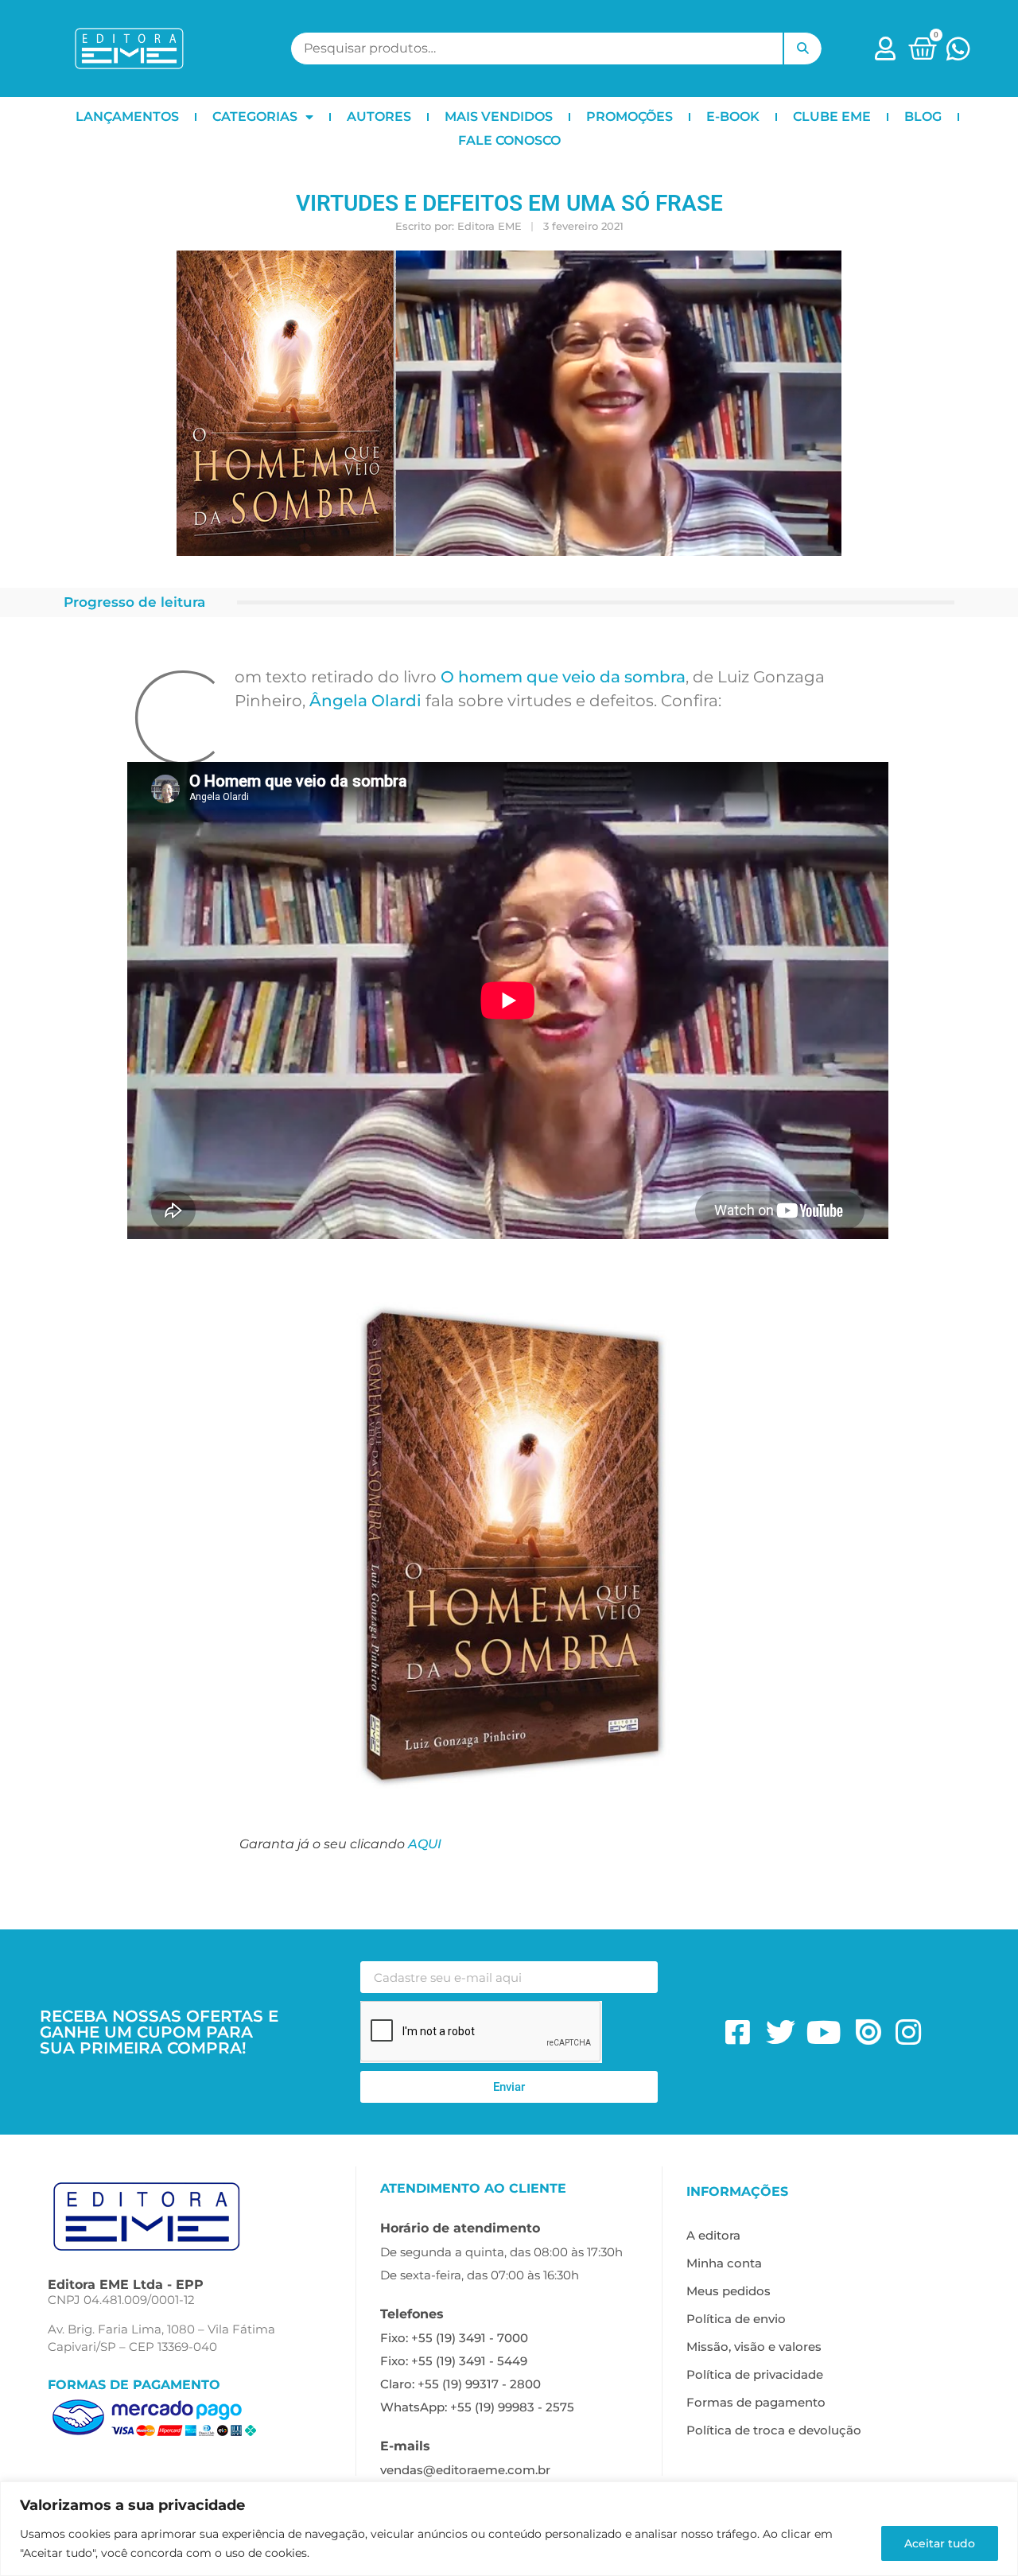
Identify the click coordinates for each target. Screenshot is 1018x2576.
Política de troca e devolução (774, 2430)
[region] (509, 2529)
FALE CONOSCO (509, 140)
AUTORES (379, 117)
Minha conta (724, 2263)
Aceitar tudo (940, 2543)
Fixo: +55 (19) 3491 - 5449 (454, 2361)
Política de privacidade (755, 2374)
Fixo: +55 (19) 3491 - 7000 (454, 2338)
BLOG (923, 117)
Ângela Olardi (365, 701)
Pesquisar (802, 49)
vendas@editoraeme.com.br (465, 2470)
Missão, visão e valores (754, 2347)
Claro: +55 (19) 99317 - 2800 (460, 2384)
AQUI (425, 1844)
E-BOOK (733, 117)
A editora (713, 2235)
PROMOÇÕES (629, 117)
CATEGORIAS (255, 117)
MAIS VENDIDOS (499, 117)
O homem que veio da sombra (563, 677)
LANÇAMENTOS (127, 117)
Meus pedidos (729, 2291)
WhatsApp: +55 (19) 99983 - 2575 (477, 2407)
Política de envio (736, 2319)
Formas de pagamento (756, 2402)
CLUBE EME (832, 117)
